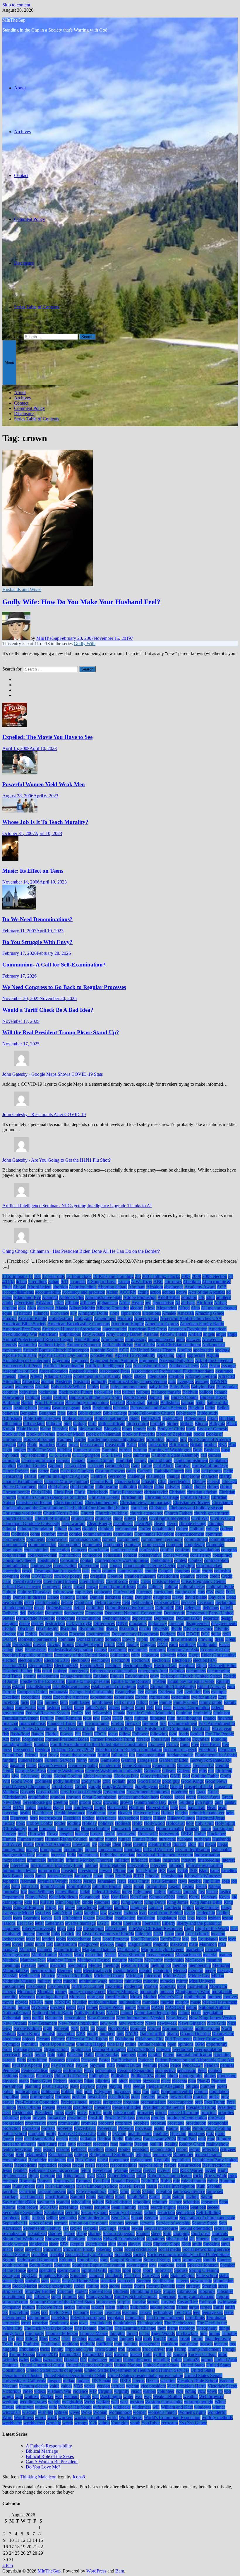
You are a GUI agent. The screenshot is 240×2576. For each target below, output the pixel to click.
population (219, 2091)
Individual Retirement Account (165, 1855)
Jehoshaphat (172, 1876)
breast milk (115, 1445)
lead (143, 1913)
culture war (63, 1592)
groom (85, 1802)
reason (49, 2149)
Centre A (99, 1476)
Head (212, 1807)
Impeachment (110, 1850)
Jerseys (90, 1881)
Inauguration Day (19, 1855)
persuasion (187, 2070)
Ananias (151, 1334)
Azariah (42, 1387)
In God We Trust (158, 1850)
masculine (94, 1955)
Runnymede (24, 2186)
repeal (102, 2160)
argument (80, 1360)
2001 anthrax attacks (161, 1276)
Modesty (168, 1986)
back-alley (103, 1392)
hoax (21, 1823)
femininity (203, 1713)
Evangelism (126, 1692)
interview (159, 1865)
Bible (72, 1413)
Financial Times (61, 1723)
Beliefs (223, 1408)
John (16, 1886)
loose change (79, 1939)
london (48, 1939)
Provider (126, 2128)
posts (136, 2097)
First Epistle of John (77, 1729)
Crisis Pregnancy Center (204, 1581)
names (92, 2007)
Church (87, 1513)
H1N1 (18, 1807)
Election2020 (40, 1665)
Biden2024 (173, 1418)
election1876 (205, 1660)
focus (113, 1734)
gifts (203, 1771)
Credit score (117, 1581)
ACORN (128, 1292)
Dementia (54, 1613)
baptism (60, 1397)
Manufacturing (67, 1949)
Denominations (116, 1618)
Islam (204, 1871)
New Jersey (177, 2018)
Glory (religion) (154, 1776)
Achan (112, 1292)
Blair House (28, 1429)
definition (95, 1608)
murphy (182, 2002)
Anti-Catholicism (118, 1345)
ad (228, 1292)
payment (97, 2065)
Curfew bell (124, 1592)
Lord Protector (116, 1939)
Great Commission (99, 1797)
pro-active (57, 2118)
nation (192, 2007)
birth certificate (112, 1424)
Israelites (229, 1871)
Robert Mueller (121, 2176)
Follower (140, 1734)
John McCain (53, 1886)
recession (140, 2149)
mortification (117, 1997)
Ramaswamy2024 (160, 2139)
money (61, 1992)
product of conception (187, 2118)
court (196, 1571)
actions (169, 1292)
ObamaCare (223, 2034)
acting (143, 1292)
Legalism (105, 1918)
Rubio (166, 2181)
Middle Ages (175, 1976)
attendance (157, 1376)
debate (67, 1602)
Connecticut (70, 1555)
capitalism (218, 1460)
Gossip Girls (48, 1792)
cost (86, 1571)
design (227, 1618)
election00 (80, 1660)
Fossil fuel (161, 1739)
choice (200, 1487)
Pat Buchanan (124, 2060)
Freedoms (208, 1750)
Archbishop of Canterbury (27, 1360)
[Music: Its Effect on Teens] (10, 859)
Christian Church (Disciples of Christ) (52, 1497)
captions (56, 1466)
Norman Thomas (178, 2028)
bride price (158, 1445)
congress (229, 1550)
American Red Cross (148, 1329)
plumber (208, 2086)
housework (169, 1834)
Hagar (58, 1807)
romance (10, 2181)
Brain (32, 1445)
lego (182, 1918)
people (56, 2070)
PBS (111, 2065)
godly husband (67, 1781)
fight (129, 1718)
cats (189, 1471)
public (185, 2128)
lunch (40, 1944)
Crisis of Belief (166, 1581)
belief (210, 1408)
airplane (10, 1308)
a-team (124, 1282)
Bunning (110, 1450)
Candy (140, 1460)
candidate (124, 1460)
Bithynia (217, 1424)
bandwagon (13, 1397)
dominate (67, 1639)
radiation (88, 2139)
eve (141, 1692)
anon (180, 1339)
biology (80, 1424)
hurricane (167, 1839)
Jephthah (11, 1881)
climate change (193, 1523)
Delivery (10, 1613)
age (148, 1303)
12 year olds (53, 1276)
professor (217, 2118)
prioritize (11, 2118)
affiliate (72, 1303)
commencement (190, 1534)
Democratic (174, 1613)
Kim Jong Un (68, 1902)
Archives (22, 132)
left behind (72, 1918)
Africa (125, 1303)
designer (10, 1623)
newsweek (167, 2023)
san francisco (32, 2197)
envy (155, 1676)
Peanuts (150, 2065)
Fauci (140, 1708)
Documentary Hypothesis (135, 1634)
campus (63, 1460)
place (166, 2081)
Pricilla (95, 2112)
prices (82, 2112)
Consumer (70, 1560)
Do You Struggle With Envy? (37, 942)
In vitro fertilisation (193, 1850)
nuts (120, 2034)
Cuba (142, 1587)
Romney (84, 2181)
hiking (146, 1818)
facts (25, 1702)
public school (15, 2134)
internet (91, 1865)
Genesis (184, 1765)
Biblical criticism (78, 1418)
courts (207, 1571)
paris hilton (37, 2060)
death (29, 1602)
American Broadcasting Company (79, 1324)
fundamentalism (151, 1755)
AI (178, 1303)
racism (62, 2139)
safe (71, 2191)
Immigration (51, 1850)
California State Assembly (175, 1455)
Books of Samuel (39, 1439)
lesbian (214, 1918)
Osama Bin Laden (109, 2049)
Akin (31, 1308)
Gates (31, 1765)
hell (6, 1818)
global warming (98, 1776)
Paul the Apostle (27, 2065)
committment (196, 1539)
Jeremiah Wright (53, 1881)
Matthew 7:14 (33, 1960)
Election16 (182, 1660)
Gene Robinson (137, 1765)
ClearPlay (143, 1523)
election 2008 (30, 1660)
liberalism (132, 1923)
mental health (126, 1970)
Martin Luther (44, 1955)
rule (176, 2181)
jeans (109, 1876)
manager (10, 1949)
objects (29, 2039)
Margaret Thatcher (99, 1949)
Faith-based (80, 1702)
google (95, 1786)
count (96, 1571)
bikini (212, 1418)
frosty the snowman (78, 1755)
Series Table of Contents (37, 307)
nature (184, 2013)
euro (231, 1687)
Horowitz (37, 1834)
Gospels (27, 1792)
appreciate (196, 1355)
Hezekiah (72, 1818)
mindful (70, 1981)
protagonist (218, 2123)
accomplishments (18, 1292)
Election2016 (15, 1665)
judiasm (175, 1892)
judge (127, 1892)
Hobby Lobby (40, 1823)
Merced (180, 1970)
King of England (29, 1907)
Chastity (149, 1481)
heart (112, 1813)
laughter (91, 1913)
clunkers (106, 1529)
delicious (211, 1608)
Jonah (139, 1886)
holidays (106, 1823)
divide (176, 1629)
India (71, 1855)
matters (225, 1955)
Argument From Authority (114, 1360)
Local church (197, 1934)
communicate (15, 1545)
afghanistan (107, 1303)
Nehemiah (12, 2018)
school (98, 2202)
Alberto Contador (113, 1308)
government (114, 1792)
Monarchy (26, 1992)
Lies (71, 1928)
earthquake (207, 1644)
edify (136, 1655)
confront (183, 1550)
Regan (8, 2155)
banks (47, 1397)
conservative (150, 1555)
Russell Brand (132, 2186)
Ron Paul (101, 2181)
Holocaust (175, 1823)
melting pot (161, 1965)
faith (64, 1702)
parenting (222, 2055)
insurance (171, 1860)
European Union (32, 1692)
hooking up (223, 1829)
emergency (79, 1671)
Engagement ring (76, 1676)
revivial (164, 2170)
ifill (201, 1844)
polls (88, 2091)
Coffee (145, 1529)
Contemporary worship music (122, 1560)
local (180, 1934)
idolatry (179, 1844)
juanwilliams (67, 1892)
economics (138, 1650)
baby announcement (129, 1387)
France (173, 1744)
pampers (128, 2055)
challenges (156, 1476)
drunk (110, 1644)
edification (120, 1655)
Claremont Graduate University (31, 1523)
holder (60, 1823)
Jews (182, 1881)
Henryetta (19, 1818)
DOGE (193, 1634)
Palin (89, 2055)
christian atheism (202, 1492)
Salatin (148, 2191)
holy (190, 1823)
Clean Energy (99, 1523)
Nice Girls (216, 2023)
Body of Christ (171, 1429)
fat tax (67, 1708)
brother (210, 1445)
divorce (9, 1634)
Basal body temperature (87, 1403)
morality (10, 1997)
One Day (115, 2044)
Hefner (167, 1813)
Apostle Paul (102, 1355)
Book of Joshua (41, 1434)
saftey (113, 2191)
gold (107, 1781)
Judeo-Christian (106, 1892)
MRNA (36, 2002)
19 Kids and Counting (113, 1276)
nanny (130, 2007)
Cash (54, 1471)
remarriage (162, 2155)
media (43, 1965)
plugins (192, 2086)
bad (118, 1392)
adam (7, 1297)
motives (230, 1997)
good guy (171, 1781)
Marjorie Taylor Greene (163, 1949)
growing (111, 1802)
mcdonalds (174, 1960)
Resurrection (189, 2165)
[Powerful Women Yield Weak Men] (20, 773)
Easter (224, 1644)
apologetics (203, 1350)
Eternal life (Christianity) (173, 1687)
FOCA (100, 1734)
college (212, 1529)
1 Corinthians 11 (18, 1276)
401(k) (8, 1282)
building (64, 1450)
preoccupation (180, 2102)
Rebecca (79, 2149)
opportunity (217, 2044)
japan (98, 1876)
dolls (227, 1634)
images (32, 1850)
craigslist (98, 1576)
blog (73, 1429)
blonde (139, 1429)
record (182, 2149)
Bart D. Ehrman (49, 1403)
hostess (97, 1834)
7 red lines (38, 1282)
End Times (12, 1676)
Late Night (62, 1913)
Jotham (215, 1886)
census (30, 1476)
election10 (141, 1660)
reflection (210, 2149)
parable (155, 2055)
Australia (82, 1381)
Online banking (152, 2044)
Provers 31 (107, 2128)
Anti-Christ (145, 1345)
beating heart (25, 1408)
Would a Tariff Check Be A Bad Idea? (48, 1010)
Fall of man (124, 1702)
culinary (156, 1587)
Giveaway (30, 1776)
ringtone (47, 2176)
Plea (127, 2086)
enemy (30, 1676)
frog (43, 1755)
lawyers (115, 1913)
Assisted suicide (84, 1371)
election (10, 1660)
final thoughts (189, 1718)
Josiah (201, 1886)
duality (133, 1644)
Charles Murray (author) (67, 1481)
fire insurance (97, 1723)
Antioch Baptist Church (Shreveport (56, 1350)
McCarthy (154, 1960)
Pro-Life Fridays (120, 2118)
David (178, 1597)
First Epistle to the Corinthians (163, 1729)
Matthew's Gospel (94, 1960)
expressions (159, 1697)
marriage (213, 1949)
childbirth (128, 1487)
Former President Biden (67, 1739)
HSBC (187, 1834)
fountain (41, 1744)
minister (116, 1981)
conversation (65, 1566)
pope (155, 2091)
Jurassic (190, 1892)
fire (80, 1723)
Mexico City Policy (74, 1976)
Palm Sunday (107, 2055)
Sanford (78, 2197)
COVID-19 (42, 1576)
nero (27, 2018)
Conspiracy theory (19, 1560)
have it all (197, 1807)
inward (106, 1871)
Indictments (88, 1855)
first (163, 1723)
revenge (121, 2170)
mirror (182, 1981)
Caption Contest (32, 1466)
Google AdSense (118, 1786)
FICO (118, 1718)
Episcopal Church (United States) (191, 1676)
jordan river (156, 1886)
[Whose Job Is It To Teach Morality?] (20, 811)
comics (76, 1534)
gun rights (204, 1802)
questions (196, 2134)
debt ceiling (142, 1602)
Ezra (222, 1697)
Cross (67, 1587)
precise (95, 2102)
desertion (211, 1618)
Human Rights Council (66, 1839)
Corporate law (209, 1566)
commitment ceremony (162, 1539)
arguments (149, 1360)
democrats (66, 1618)
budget (20, 1450)
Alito (195, 1308)
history (9, 1823)
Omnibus (30, 2044)
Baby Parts (180, 1387)
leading (223, 1913)
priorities (226, 2112)
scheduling (81, 2202)
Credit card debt (27, 1581)
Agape (138, 1303)
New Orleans (15, 2023)
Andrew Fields (173, 1334)
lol (38, 1939)
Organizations (56, 2049)
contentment (162, 1560)
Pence (176, 2065)
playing (115, 2086)
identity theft (160, 1844)
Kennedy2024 (162, 1897)
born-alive (155, 1439)
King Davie (155, 1902)
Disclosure (24, 263)
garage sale (148, 1760)
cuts (201, 1592)
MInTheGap (14, 20)
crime (134, 1581)
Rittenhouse (74, 2176)
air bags (188, 1303)
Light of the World (212, 1928)
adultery (223, 1297)
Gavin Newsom (52, 1765)
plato (74, 2086)
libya (61, 1928)
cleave (160, 1523)
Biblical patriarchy (111, 1418)
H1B (7, 1807)
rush (40, 2186)
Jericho (75, 1881)
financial (10, 1723)
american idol (115, 1329)
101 (37, 1276)
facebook (11, 1702)
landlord (121, 1907)
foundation (181, 1739)
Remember (183, 2155)
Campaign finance (38, 1460)
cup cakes (84, 1592)
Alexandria (167, 1308)
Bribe (132, 1445)
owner (40, 2055)
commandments (98, 1534)
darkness (113, 1597)
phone (161, 2076)
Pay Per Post (63, 2065)
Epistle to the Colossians (42, 1681)
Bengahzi (29, 1413)
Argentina (61, 1360)
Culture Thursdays (34, 1592)
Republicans (26, 2165)
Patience (146, 2060)
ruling (213, 2181)
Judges (160, 1892)
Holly (137, 1823)
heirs (230, 1813)
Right (223, 2170)
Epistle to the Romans (131, 1681)
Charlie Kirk (102, 1481)
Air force (205, 1303)
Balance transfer (166, 1392)
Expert (141, 1697)
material (210, 1955)
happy (100, 1807)
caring (146, 1466)
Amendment (105, 1318)
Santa (91, 2197)
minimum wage (93, 1981)
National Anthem (214, 2007)
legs (191, 1918)
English (117, 1676)
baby (105, 1387)
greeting (61, 1802)
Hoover (9, 1834)
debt (126, 1602)
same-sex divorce (189, 2191)
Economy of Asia (183, 1650)
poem (222, 2086)
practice (200, 2097)
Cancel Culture (101, 1460)
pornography (42, 2097)
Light (189, 1928)
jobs (6, 1886)
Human (9, 1839)
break (74, 1445)
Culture (9, 1592)
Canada (78, 1460)
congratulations (206, 1550)
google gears (146, 1786)
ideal (117, 1844)
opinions (186, 2044)
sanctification (57, 2197)
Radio (118, 2139)
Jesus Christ (139, 1881)
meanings (11, 1965)
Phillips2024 (142, 2076)
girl (211, 1771)
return (86, 2170)
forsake (143, 1739)
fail (33, 1702)
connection (92, 1555)
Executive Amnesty (71, 1697)
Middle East (199, 1976)
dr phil (142, 1639)
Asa (129, 1366)
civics (143, 1518)
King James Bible (206, 1902)
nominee (138, 2028)
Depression (164, 1618)
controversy (41, 1566)
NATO (113, 2013)
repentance (119, 2160)
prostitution (196, 2123)
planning (33, 2086)
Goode (81, 1786)
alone (114, 1313)
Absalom (155, 1287)
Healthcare (96, 1813)
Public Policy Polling (212, 2128)
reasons (63, 2149)
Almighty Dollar (93, 1313)
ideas (127, 1844)
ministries (133, 1981)
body (152, 1429)
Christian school (68, 1502)
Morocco (77, 1997)
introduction (49, 1871)
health (25, 1813)
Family (166, 1702)
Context (196, 1560)
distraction (128, 1629)
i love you (81, 1844)
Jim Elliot (212, 1881)
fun (132, 1755)
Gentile (222, 1765)
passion (73, 2060)
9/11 (65, 1282)
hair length (83, 1807)
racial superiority (39, 2139)
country (109, 1571)
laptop (188, 1907)
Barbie (27, 1403)
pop (146, 2091)
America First (147, 1318)
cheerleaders (179, 1481)
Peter (202, 2070)
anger (221, 1334)
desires (37, 1623)
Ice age (105, 1844)
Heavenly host (146, 1813)
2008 (196, 1276)
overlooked (183, 2049)
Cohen (182, 1529)
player (102, 2086)
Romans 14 (64, 2181)
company (133, 1545)
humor (111, 1839)
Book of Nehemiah (103, 1434)
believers (11, 1413)
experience (124, 1697)
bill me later (34, 1424)
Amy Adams (93, 1334)
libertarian (151, 1923)
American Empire (128, 1324)
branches (47, 1445)
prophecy (124, 2123)
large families (207, 1907)
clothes (74, 1529)
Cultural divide (220, 1587)
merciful (196, 1970)
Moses (136, 1997)
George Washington (66, 1771)
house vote (126, 1834)
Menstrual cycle (97, 1970)
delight (226, 1608)
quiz (210, 2134)
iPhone (120, 1871)
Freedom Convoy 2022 (73, 1750)
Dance (53, 1597)
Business (212, 1450)
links (56, 1934)
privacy (39, 2118)
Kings (51, 1907)
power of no (181, 2097)
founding (219, 1739)
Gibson (169, 1771)
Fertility (47, 1718)
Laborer (105, 1907)
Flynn (87, 1734)
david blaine (196, 1597)
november (66, 2034)
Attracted (227, 1376)
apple (181, 1355)
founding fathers (17, 1744)
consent (130, 1555)
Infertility (56, 1860)
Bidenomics (195, 1418)
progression (13, 2123)
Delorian (36, 1613)
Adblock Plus (71, 1297)
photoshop (227, 2076)
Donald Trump (90, 1639)
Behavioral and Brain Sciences (159, 1408)
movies (22, 2002)
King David (132, 1902)
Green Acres (209, 1797)
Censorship (13, 1476)
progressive (35, 2123)
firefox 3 (133, 1723)
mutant (24, 2007)
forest (15, 1739)
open (172, 2044)
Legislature (167, 1918)
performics (73, 2070)
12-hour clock (79, 1276)
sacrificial (28, 2191)
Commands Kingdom (154, 1534)
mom (181, 1986)
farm (41, 1708)
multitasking (130, 2002)
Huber (200, 1834)
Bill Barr (227, 1418)
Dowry (129, 1639)
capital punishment (191, 1460)
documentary (98, 1634)
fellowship (102, 1713)
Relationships (60, 2155)
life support (94, 1928)
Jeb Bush (124, 1876)
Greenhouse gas (37, 1802)
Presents (64, 2107)
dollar (216, 1634)
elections (113, 1665)
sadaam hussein (52, 2191)
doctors (61, 1634)
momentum (198, 1986)
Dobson (46, 1634)
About (20, 88)
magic (121, 1944)
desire (24, 1623)
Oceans (43, 2039)
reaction (84, 2144)
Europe (9, 1692)
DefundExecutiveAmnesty (129, 1608)
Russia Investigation (177, 2186)
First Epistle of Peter (115, 1729)
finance (210, 1718)
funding (10, 1760)
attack (127, 1376)
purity (51, 2134)
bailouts (143, 1392)
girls (6, 1776)
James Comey (60, 1876)
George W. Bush (30, 1771)
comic (62, 1534)
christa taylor (156, 1492)
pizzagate (151, 2081)
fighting (141, 1718)
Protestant (31, 2128)
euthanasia (59, 1692)
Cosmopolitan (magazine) (57, 1571)
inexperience (14, 1860)
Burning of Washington (170, 1450)
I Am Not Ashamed (53, 1844)
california (142, 1455)
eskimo (19, 1687)
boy (183, 1439)
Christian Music (195, 1497)
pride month (124, 2112)
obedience (12, 2039)
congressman (14, 1555)
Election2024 (66, 1665)
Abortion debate (112, 1287)
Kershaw (209, 1897)
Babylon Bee (203, 1387)
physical (10, 2081)
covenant (11, 1576)
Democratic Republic (35, 1618)
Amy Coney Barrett (124, 1334)
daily (7, 1597)
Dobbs (31, 1634)
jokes (127, 1886)
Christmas (158, 1508)
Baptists (155, 1397)
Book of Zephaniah (174, 1434)
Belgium (196, 1408)
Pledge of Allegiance (165, 2086)
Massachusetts (188, 1955)
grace (201, 1792)
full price (119, 1755)
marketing (195, 1949)
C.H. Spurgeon (86, 1455)
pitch (123, 2081)
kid (234, 1897)
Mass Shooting (131, 1955)
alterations (152, 1313)
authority (99, 1381)
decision (188, 1602)
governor (179, 1792)
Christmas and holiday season (196, 1508)
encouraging (219, 1671)
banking (33, 1397)
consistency (201, 1555)
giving (47, 1776)
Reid (20, 2155)
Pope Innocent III (177, 2091)
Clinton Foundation (35, 1529)
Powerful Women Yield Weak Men (44, 784)
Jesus (122, 1881)
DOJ (205, 1634)
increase (58, 1855)
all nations (23, 1313)
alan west (46, 1308)
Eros (7, 1687)
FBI (150, 1708)
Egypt (194, 1655)
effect (182, 1655)
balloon (206, 1392)
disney (112, 1629)
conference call (124, 1550)
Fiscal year (222, 1729)
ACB (222, 1287)
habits (31, 1807)
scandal (63, 2202)
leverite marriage (80, 1923)
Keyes (224, 1897)
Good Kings (192, 1781)
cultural (171, 1587)
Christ (80, 1492)
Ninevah (61, 2028)
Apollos (184, 1350)
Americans (48, 1334)
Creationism (168, 1576)
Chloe (187, 1487)
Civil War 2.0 (223, 1518)
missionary (36, 1986)
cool (104, 1566)
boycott (9, 1445)
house (110, 1834)
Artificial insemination (64, 1366)
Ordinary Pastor (28, 2049)
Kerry (194, 1897)
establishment (39, 1687)
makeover (179, 1944)
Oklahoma (124, 2039)
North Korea (29, 2034)
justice (212, 1892)
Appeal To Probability (135, 1355)
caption (9, 1466)
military (44, 1981)
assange (228, 1366)
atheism (9, 1376)
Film (171, 1718)
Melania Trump (135, 1965)
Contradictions (16, 1566)
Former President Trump (113, 1739)
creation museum (140, 1576)
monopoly (149, 1992)
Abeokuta (192, 1282)
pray (225, 2097)
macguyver (88, 1944)
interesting (20, 1865)
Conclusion (99, 1550)
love (223, 1939)
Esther (143, 1687)
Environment (137, 1676)
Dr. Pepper (160, 1639)
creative (187, 1576)
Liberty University (39, 1928)
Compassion (154, 1545)
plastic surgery (55, 2086)
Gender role (110, 1765)
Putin (102, 2134)
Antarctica (27, 1345)
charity (225, 1476)
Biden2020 (151, 1418)
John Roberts (79, 1886)
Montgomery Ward (193, 1992)
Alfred (184, 1308)
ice (94, 1844)
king (116, 1902)
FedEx (77, 1713)
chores (213, 1487)
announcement (161, 1339)
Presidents (44, 2112)
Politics (68, 2091)
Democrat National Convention (133, 1613)
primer (161, 2112)
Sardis (155, 2197)
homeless (48, 1829)
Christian (177, 1492)
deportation (142, 1618)
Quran (8, 2139)
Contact (21, 175)
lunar (29, 1944)
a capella (78, 1282)
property (106, 2123)
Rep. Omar (85, 2160)
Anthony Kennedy (84, 1345)
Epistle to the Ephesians (88, 1681)
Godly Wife (85, 643)
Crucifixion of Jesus (118, 1587)
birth (92, 1424)
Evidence (167, 1692)
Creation (115, 1576)
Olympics (11, 2044)
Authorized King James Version (138, 1381)
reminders (57, 2160)
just (202, 1892)
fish (6, 1734)
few (96, 1718)
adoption (189, 1297)
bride (143, 1445)
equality (223, 1681)
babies (93, 1387)
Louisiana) (208, 1939)
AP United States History (153, 1350)
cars (34, 1471)
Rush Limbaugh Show (97, 2186)
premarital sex (153, 2102)
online (131, 2044)
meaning (214, 1960)
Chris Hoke (42, 1492)
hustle (28, 1844)
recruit (195, 2149)
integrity (189, 1860)
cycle (220, 1592)
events (151, 1692)
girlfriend (224, 1771)
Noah (101, 2028)
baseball (118, 1403)
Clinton (9, 1529)
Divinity (222, 1629)
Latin (78, 1913)
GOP (164, 1786)
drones (68, 1644)
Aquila (213, 1355)
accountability (48, 1292)
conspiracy (222, 1555)
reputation (48, 2165)
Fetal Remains (68, 1718)
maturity (119, 1960)
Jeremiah (28, 1881)
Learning (31, 1918)
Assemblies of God (20, 1371)
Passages (57, 2060)
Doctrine (77, 1634)
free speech (23, 1750)
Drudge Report (89, 1644)
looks (61, 1939)
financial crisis (32, 1723)
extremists (180, 1697)
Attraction (12, 1381)
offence (58, 2039)
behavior (121, 1408)
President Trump (201, 2107)
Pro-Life (96, 2118)
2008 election (215, 1276)
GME (175, 1776)
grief (74, 1802)
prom (52, 2123)
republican (181, 2160)
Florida (52, 1734)
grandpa (58, 1797)
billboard (54, 1424)
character (209, 1476)
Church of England (52, 1518)
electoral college (138, 1665)
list (78, 1934)
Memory (65, 1970)
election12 (161, 1660)
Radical (104, 2139)
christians (139, 1508)
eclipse (101, 1650)
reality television (17, 2149)
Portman (63, 2097)
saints (136, 2191)
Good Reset (62, 1786)
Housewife (148, 1834)
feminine (184, 1713)
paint (61, 2055)
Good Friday (149, 1781)
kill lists (47, 1902)
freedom (42, 1750)
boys (22, 1445)
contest (181, 1560)
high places (106, 1818)
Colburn (197, 1529)
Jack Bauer (13, 1876)
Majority (161, 1944)
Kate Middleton (63, 1897)
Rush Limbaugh (60, 2186)
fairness (52, 1702)
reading (126, 2144)
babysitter (28, 1392)
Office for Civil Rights (87, 2039)
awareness (24, 1387)
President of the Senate (164, 2107)
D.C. (230, 1592)
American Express (162, 1324)
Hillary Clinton (181, 1818)
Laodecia (173, 1907)
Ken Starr (139, 1897)
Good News (216, 1781)
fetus (87, 1718)
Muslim (9, 2007)
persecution (105, 2070)
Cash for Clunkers (77, 1471)
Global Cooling (68, 1776)
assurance (224, 1371)
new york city (131, 2023)
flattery (38, 1734)
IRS (162, 1871)
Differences (104, 1623)
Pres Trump (215, 2102)
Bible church (90, 1413)
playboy (87, 2086)
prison (26, 2118)
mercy (210, 1970)
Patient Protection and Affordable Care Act (194, 2060)
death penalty (47, 1602)
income (43, 1855)
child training (82, 1487)
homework (121, 1829)
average (202, 1381)
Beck (86, 1408)
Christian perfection (34, 1502)
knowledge (87, 1907)
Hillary (160, 1818)
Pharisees (44, 2076)
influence (139, 1860)
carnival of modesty (210, 1466)
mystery (57, 2007)
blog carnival (90, 1429)
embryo (60, 1671)
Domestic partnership (37, 1639)
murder (167, 2002)
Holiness (123, 1823)
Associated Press (115, 1371)
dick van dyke (79, 1623)
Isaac (172, 1871)
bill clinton (12, 1424)
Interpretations (113, 1865)
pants (142, 2055)
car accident (75, 1466)
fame (154, 1702)
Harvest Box (157, 1807)
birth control (138, 1424)
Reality (171, 2144)
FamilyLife (25, 1708)
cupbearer (103, 1592)
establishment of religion (114, 1687)
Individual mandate (118, 1855)
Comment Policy (30, 219)
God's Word (22, 1781)
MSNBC (63, 2002)
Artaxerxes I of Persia (22, 1366)
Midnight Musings (19, 1981)
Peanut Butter (129, 2065)
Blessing (60, 1429)
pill (114, 2081)
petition (215, 2070)
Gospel (176, 1786)
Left (57, 1918)
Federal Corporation (191, 1708)
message (225, 1970)
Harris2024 (117, 1807)
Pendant (211, 2065)
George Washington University (114, 1771)
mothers (215, 1997)
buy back (11, 1455)
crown (92, 1587)
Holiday (89, 1823)
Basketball (136, 1403)
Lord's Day (170, 1939)
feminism (222, 1713)
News (151, 2023)
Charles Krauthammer (23, 1481)
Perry (89, 2070)
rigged (210, 2170)
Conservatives (176, 1555)
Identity (140, 1844)
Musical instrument (220, 2002)
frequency (227, 1750)
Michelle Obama (109, 1976)
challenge (136, 1476)
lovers (18, 1944)
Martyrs (65, 1955)
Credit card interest (61, 1581)
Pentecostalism (35, 2070)
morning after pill (52, 1997)
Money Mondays (123, 1992)
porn (25, 2097)
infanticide (37, 1860)
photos (210, 2076)
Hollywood (154, 1823)
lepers (201, 1918)
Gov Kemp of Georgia (81, 1792)
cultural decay (192, 1587)
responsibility (151, 2165)
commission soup (85, 1539)
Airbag (220, 1303)
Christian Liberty (104, 1497)
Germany (152, 1771)
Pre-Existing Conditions (37, 2102)
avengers (186, 1381)
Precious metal (74, 2102)
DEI (179, 1608)
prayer (8, 2102)
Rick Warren (192, 2170)
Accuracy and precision (84, 1292)
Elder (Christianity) (218, 1655)
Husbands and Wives (22, 589)
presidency (83, 2107)
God (186, 1776)
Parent (169, 2055)
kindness (102, 1902)
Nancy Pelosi (111, 2007)
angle (232, 1334)
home (33, 1829)
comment (214, 1534)
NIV (75, 2028)
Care (135, 1466)
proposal (158, 2123)
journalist (11, 1892)
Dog (181, 1634)
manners (45, 1949)
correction (12, 1571)
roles (233, 2176)
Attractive (31, 1381)
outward (164, 2049)
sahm (125, 2191)
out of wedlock (141, 2049)
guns (219, 1802)
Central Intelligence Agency (64, 1476)
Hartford (137, 1807)
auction (48, 1381)
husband (185, 1839)
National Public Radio (53, 2013)
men (78, 1970)
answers (194, 1339)
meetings (112, 1965)
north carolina (207, 2028)
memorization (43, 1970)
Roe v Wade (216, 2176)
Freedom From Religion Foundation (129, 1750)
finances (225, 1718)
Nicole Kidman (28, 2028)
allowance (60, 1313)
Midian (218, 1976)
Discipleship (47, 1629)
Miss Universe (202, 1981)
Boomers (65, 1439)
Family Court (186, 1702)
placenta (179, 2081)
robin (141, 2176)
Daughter (143, 1597)
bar (167, 1397)
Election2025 (92, 1665)
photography (191, 2076)
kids (28, 1902)
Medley (95, 1965)
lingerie (43, 1934)
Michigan (134, 1976)
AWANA (219, 1381)
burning (140, 1450)
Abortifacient (39, 1287)
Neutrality (54, 2018)
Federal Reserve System (48, 1713)
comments (36, 1539)
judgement (143, 1892)
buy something (34, 1455)
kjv (61, 1907)
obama (173, 2034)
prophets (141, 2123)
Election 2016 (57, 1660)
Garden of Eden (174, 1760)
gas (5, 1765)
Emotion (177, 1671)
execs (47, 1697)
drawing (206, 1639)
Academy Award (200, 1287)
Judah (85, 1892)
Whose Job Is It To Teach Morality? (45, 822)
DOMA (10, 1639)
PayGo (82, 2065)
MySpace (40, 2007)
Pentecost (11, 2070)
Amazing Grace (210, 1313)
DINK (122, 1623)
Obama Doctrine (195, 2034)
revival (149, 2170)
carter (43, 1471)
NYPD (132, 2034)
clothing (89, 1529)
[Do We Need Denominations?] (19, 908)
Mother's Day (170, 1997)
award (8, 1387)
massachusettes (160, 1955)
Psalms (172, 2128)
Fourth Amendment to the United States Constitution (98, 1744)
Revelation (102, 2170)
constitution (48, 1560)
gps (192, 1792)
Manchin (28, 1949)
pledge (139, 2086)
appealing (166, 1355)
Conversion (89, 1566)
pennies (227, 2065)
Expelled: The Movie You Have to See (47, 737)
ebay (19, 1650)
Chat (162, 1481)
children (146, 1487)
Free (195, 1744)
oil (111, 2039)
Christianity (222, 1502)
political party (27, 2091)
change (173, 1476)
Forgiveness (33, 1739)
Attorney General (201, 1376)
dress (219, 1639)
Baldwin (190, 1392)
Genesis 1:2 (203, 1765)
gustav (230, 1802)
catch (131, 1471)
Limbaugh (12, 1934)
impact (91, 1850)
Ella (37, 1671)
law (103, 1913)
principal (209, 2112)
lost (194, 1939)
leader (190, 1913)
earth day (188, 1644)
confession (149, 1550)
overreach (11, 2055)
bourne (172, 1439)
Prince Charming (184, 2112)
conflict (167, 1550)
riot (59, 2176)
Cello (228, 1471)
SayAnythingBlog (19, 2202)
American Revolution (188, 1329)
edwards (168, 1655)
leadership (206, 1913)
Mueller (79, 2002)
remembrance (15, 2160)
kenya (182, 1897)
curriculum (164, 1592)
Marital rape (128, 1949)
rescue (78, 2165)
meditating (77, 1965)
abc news (173, 1282)
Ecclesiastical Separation (70, 1650)
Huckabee (217, 1834)
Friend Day (13, 1755)
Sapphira (106, 2197)
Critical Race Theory (22, 1587)
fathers (114, 1708)
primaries (145, 2112)
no (93, 2028)
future (94, 1760)
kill (36, 1902)
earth (173, 1644)
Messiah (10, 1976)
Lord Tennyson (145, 1939)
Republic (162, 2160)
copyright (186, 1566)
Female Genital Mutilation (151, 1713)
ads (202, 1297)
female (119, 1713)
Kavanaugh (90, 1897)
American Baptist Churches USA (191, 1318)
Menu (9, 362)
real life (156, 2144)
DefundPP (165, 1608)
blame (45, 1429)
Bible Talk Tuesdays (42, 1418)
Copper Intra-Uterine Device (150, 1566)
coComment (126, 1529)
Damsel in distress (29, 1597)
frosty (54, 1755)
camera (215, 1455)
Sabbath (214, 2186)
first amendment (182, 1723)
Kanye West (36, 1897)
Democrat (94, 1613)
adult (210, 1297)
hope (22, 1834)
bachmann (48, 1392)
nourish (48, 2034)
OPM (200, 2044)
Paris (21, 2060)
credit (215, 1576)
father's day (96, 1708)
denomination (89, 1618)
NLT (85, 2028)
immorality (73, 1850)
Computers (12, 1550)
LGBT (103, 1923)
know (70, 1907)
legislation (146, 1918)
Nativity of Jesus (90, 2013)
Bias (61, 1413)
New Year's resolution (78, 2023)
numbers (107, 2034)
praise (214, 2097)
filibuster (158, 1718)
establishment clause (71, 1687)
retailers (20, 2170)
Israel (215, 1871)
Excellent (11, 1697)
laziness (131, 1913)
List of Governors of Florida (108, 1934)
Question (178, 2134)
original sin (81, 2049)
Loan (169, 1934)
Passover (89, 2060)
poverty (148, 2097)
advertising (24, 1303)
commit (109, 1539)
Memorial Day (16, 1970)
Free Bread (210, 1744)
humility (96, 1839)
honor (206, 1829)
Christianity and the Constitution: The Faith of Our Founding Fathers (66, 1508)
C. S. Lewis (60, 1455)
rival (91, 2176)
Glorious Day (126, 1776)
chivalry (173, 1487)
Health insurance (70, 1813)
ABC (158, 1282)
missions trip (59, 1986)
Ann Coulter (113, 1339)
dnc (21, 1634)
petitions (10, 2076)
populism (11, 2097)
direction (176, 1623)
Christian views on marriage (146, 1502)
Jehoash (152, 1876)
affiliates (88, 1303)
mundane (151, 2002)
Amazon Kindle (32, 1318)
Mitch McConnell (88, 1986)
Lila (234, 1928)
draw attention (184, 1639)
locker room (13, 1939)
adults (8, 1303)
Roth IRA (150, 2181)
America (125, 1318)
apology (222, 1350)
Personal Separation (135, 2070)
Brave (62, 1445)
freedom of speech (180, 1750)
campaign (11, 1460)
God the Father (205, 1776)
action (155, 1292)
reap (38, 2149)
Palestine (75, 2055)
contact (87, 1560)
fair (40, 1702)
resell (90, 2165)
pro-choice (77, 2118)
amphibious (70, 1334)
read (114, 2144)
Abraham (137, 1287)
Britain (196, 1445)
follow (125, 1734)
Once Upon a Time (57, 2044)
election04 (101, 1660)
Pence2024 (193, 2065)
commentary (14, 1539)
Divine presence (198, 1629)
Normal (154, 2028)
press (59, 2112)
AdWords (44, 1303)
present (49, 2107)
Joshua (188, 1886)
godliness (43, 1781)
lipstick (68, 1934)
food (173, 1734)
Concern (79, 1550)
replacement (141, 2160)
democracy (74, 1613)
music (196, 2002)
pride (107, 2112)
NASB (157, 2007)
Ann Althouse (87, 1339)
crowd (79, 1587)
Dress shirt (22, 1644)
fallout (142, 1702)
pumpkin (36, 2134)
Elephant (187, 1665)
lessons (9, 1923)
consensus (113, 1555)
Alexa (150, 1308)
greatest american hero (138, 1797)
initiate (155, 1860)
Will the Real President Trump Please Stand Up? (61, 1032)
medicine (58, 1965)
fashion (53, 1708)
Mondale (45, 1992)
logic (30, 1939)
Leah (7, 1918)
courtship (222, 1571)
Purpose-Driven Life (77, 2134)
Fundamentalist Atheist (216, 1755)
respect (102, 2165)
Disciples (26, 1629)
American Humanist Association (71, 1329)
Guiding (186, 1802)
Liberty (169, 1923)
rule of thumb (194, 2181)
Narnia (144, 2007)
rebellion (96, 2149)
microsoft (153, 1976)
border (80, 1439)
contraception (216, 1560)
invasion (69, 1871)
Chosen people (16, 1492)
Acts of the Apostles (206, 1292)
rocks (198, 2176)
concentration (36, 1550)
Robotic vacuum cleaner (170, 2176)
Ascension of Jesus (151, 1366)
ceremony (117, 1476)
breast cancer (92, 1445)
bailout (128, 1392)
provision (144, 2128)
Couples (166, 1571)
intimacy (176, 1865)
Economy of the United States (82, 1655)
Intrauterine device (19, 1871)
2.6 (138, 1276)
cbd (197, 1471)
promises (89, 2123)
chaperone (190, 1476)
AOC (124, 1350)
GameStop (110, 1760)
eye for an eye (204, 1697)
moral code (222, 1992)
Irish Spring (146, 1871)
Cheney (199, 1481)
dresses (40, 1644)
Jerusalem (107, 1881)
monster (167, 1992)
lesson (228, 1918)
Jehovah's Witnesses (203, 1876)
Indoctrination (207, 1855)
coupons (182, 1571)
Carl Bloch (163, 1466)
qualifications (140, 2134)
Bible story (186, 1413)
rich (175, 2170)
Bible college (115, 1413)
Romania (28, 2181)
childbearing (107, 1487)
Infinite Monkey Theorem (89, 1860)
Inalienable (221, 1850)
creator (202, 1576)
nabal (71, 2007)
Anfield (195, 1334)
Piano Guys (41, 2081)
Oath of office (152, 2034)
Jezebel (195, 1881)
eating (8, 1650)
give (15, 1776)
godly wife (91, 1781)
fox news (157, 1744)
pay (46, 2065)
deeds (39, 1608)
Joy (24, 1892)
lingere (29, 1934)
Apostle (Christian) (20, 1355)
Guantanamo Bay (150, 1802)
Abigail (19, 1287)
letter (39, 1923)
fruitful (104, 1755)
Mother (150, 1997)
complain (175, 1545)
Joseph (174, 1886)
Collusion (20, 1534)
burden (125, 1450)
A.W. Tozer (142, 1282)
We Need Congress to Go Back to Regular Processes (64, 987)
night (48, 2028)
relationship (36, 2155)
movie (8, 2002)
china (159, 1487)
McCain (136, 1960)
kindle (87, 1902)
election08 (121, 1660)
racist (74, 2139)
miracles (167, 1981)
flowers (67, 1734)
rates (62, 2144)
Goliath (119, 1781)
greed (180, 1797)
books (199, 1434)
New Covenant (101, 2018)
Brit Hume (179, 1445)
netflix (38, 2018)
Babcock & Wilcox (68, 1387)
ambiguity (84, 1318)
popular (201, 2091)
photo (173, 2076)
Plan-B (204, 2081)
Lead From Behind (165, 1913)
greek (191, 1797)
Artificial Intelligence (105, 1366)
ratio (72, 2144)
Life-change (116, 1928)
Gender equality (83, 1765)
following (159, 1734)
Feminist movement (20, 1718)
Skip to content (16, 5)
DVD (162, 1644)
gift (195, 1771)
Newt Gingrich (192, 2023)
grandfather (38, 1797)
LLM (158, 1934)
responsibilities (124, 2165)
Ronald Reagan (126, 2181)
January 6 (83, 1876)
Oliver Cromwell (209, 2039)
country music (130, 1571)
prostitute (176, 2123)
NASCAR (175, 2007)
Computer (215, 1545)
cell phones (212, 1471)
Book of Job (14, 1434)
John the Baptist (107, 1886)
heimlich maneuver (207, 1813)
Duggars (148, 1644)
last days (43, 1913)
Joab (226, 1881)
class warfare (73, 1523)
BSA (223, 1445)
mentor (145, 1970)
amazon (10, 1318)
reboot (111, 2149)
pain (51, 2055)
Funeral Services (60, 1760)
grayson (73, 1797)
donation (113, 1639)
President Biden (127, 2107)
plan (192, 2081)
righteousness (15, 2176)
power (162, 2097)
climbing (216, 1523)
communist (92, 1545)
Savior (206, 2197)
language (139, 1907)
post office (97, 2097)
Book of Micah (71, 1434)
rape (211, 2139)
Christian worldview (192, 1502)
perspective (165, 2070)
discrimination (91, 1629)
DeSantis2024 (189, 1618)
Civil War (200, 1518)
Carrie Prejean (16, 1471)
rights (34, 2176)
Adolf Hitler (169, 1297)
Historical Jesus (210, 1818)
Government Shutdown (148, 1792)
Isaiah (183, 1871)
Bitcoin (201, 1424)
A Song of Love (102, 1282)
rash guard (47, 2144)
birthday (158, 1424)
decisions (206, 1602)
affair (59, 1303)
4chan (21, 1282)
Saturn (178, 2197)
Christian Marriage (162, 1497)
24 (231, 1276)
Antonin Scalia (104, 1350)
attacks (140, 1376)
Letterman (54, 1923)
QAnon (119, 2134)
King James (178, 1902)
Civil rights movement (169, 1518)
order (7, 2049)
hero (34, 1818)
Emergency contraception (113, 1671)
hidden (88, 1818)
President (102, 2107)
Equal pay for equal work (191, 1681)
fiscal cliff (201, 1729)
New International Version (140, 2018)
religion (81, 2155)
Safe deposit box (91, 2191)
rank (202, 2139)
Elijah (202, 1665)
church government (212, 1513)
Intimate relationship (204, 1865)
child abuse (58, 1487)
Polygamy (103, 2091)
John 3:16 (30, 1886)
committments (222, 1539)
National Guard (17, 2013)
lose (186, 1939)
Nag (81, 2007)
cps (86, 1576)
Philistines (120, 2076)
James (41, 1876)
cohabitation (163, 1529)
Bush (198, 1450)
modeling (114, 1986)
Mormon (27, 1997)
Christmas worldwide (22, 1513)
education (150, 1655)
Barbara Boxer (213, 1397)
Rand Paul (187, 2139)
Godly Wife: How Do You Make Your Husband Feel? (81, 602)
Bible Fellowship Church (151, 1413)
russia (152, 2186)
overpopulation (208, 2049)
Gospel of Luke (199, 1786)
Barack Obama (185, 1397)
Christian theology (102, 1502)
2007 (186, 1276)
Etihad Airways (211, 1687)
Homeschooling (95, 1829)
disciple (9, 1629)
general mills (164, 1765)
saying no (46, 2202)
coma (35, 1534)
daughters (162, 1597)
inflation (122, 1860)
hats (183, 1807)
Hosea (52, 1834)
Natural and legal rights (156, 2013)
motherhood (195, 1997)
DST (121, 1644)
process (143, 2118)
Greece (167, 1797)
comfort (48, 1534)
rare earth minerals (19, 2144)
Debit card (84, 1602)
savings (192, 2197)
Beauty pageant (66, 1408)
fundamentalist (180, 1755)
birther (173, 1424)
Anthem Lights (52, 1345)
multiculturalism (103, 2002)
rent (71, 2160)
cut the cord (186, 1592)
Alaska (62, 1308)
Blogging (112, 1429)
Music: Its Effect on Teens (33, 871)
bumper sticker (87, 1450)
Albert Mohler (82, 1308)
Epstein (159, 1681)
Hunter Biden (145, 1839)
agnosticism (163, 1303)
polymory (122, 2091)
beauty (44, 1408)
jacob (29, 1876)
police (8, 2091)
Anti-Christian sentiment (179, 1345)
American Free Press (22, 1329)
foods (184, 1734)
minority (151, 1981)
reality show (218, 2144)
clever (172, 1523)
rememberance (208, 2155)
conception (60, 1550)
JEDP (138, 1876)
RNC (101, 2176)
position (79, 2097)
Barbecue (11, 1403)
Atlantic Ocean (58, 1376)
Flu (78, 1734)
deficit (79, 1608)
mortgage (96, 1997)
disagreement (198, 1623)
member (180, 1965)
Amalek (169, 1313)
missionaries (14, 1986)
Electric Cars (166, 1665)
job (234, 1881)
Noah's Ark (118, 2028)
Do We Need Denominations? (37, 919)
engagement (48, 1676)
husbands (202, 1839)
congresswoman (42, 1555)
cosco (27, 1571)
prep (199, 2102)
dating (128, 1597)
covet (25, 1576)
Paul (6, 2065)
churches (103, 1518)
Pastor (104, 2060)
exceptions (31, 1697)
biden (134, 1418)
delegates (193, 1608)
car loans (96, 1466)
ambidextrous (61, 1318)
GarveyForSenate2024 (211, 1760)
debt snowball (167, 1602)
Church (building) (112, 1513)
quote (220, 2134)
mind (57, 1981)
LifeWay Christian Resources (156, 1928)
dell (23, 1613)
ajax (22, 1308)
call (204, 1455)
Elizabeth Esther (17, 1671)
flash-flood (20, 1734)
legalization (125, 1918)
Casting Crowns (110, 1471)
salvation (164, 2191)
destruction (55, 1623)
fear (158, 1708)
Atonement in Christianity (97, 1376)
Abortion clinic (83, 1287)
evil (180, 1692)
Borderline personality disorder (116, 1439)
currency (144, 1592)
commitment (128, 1539)
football (197, 1734)
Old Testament (178, 2039)
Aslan (215, 1366)
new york (109, 2023)
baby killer (158, 1387)
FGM (106, 1718)
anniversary (136, 1339)
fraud (185, 1744)
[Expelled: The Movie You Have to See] (15, 726)
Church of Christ (18, 1518)
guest (173, 1802)
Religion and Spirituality (112, 2155)
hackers (44, 1807)
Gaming (129, 1760)
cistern (130, 1518)
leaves (47, 1918)
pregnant (131, 2102)
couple (151, 1571)
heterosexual (50, 1818)
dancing (68, 1597)
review (136, 2170)
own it (28, 2055)
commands (123, 1534)
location (218, 1934)
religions (143, 2155)
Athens (37, 1376)
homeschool (68, 1829)
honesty (192, 1829)
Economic (117, 1650)
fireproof (150, 1723)
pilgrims (103, 2081)
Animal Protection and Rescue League (38, 1339)
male (193, 1944)
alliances (41, 1313)
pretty (70, 2112)
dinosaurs (138, 1623)
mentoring (162, 1970)
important (133, 1850)
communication (42, 1545)
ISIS (193, 1871)
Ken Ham (120, 1897)
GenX (8, 1771)
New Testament (43, 2023)
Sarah (120, 2197)
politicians (50, 2091)
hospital (67, 1834)
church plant (83, 1518)
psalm (159, 2128)
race (19, 2139)
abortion (60, 1287)
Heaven (125, 1813)
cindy (118, 1518)
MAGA (107, 1944)
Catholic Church (169, 1471)
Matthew (11, 1960)
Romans (45, 2181)
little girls (144, 1934)
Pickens (60, 2081)
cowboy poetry (68, 1576)
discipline (68, 1629)
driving (54, 1644)
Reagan (141, 2144)
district (145, 1629)
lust (49, 1944)
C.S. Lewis (112, 1455)
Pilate (89, 2081)
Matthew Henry (61, 1960)
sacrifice (10, 2191)
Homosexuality (170, 1829)
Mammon (208, 1944)
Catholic (145, 1471)
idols (192, 1844)
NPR (81, 2034)
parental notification (194, 2055)
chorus (226, 1487)
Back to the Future (76, 1392)
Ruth (201, 2186)
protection (12, 2128)
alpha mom (131, 1313)
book (191, 1429)
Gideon (184, 1771)
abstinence (174, 1287)
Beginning (102, 1408)
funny (82, 1760)
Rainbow (133, 2139)
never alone (75, 2018)
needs (196, 2013)
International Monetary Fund (57, 1865)
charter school (127, 1481)
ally (74, 1313)
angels (209, 1334)
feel (88, 1713)
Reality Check (192, 2144)
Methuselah (29, 1976)
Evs (206, 1692)
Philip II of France (71, 2076)
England (101, 1676)
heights (182, 1813)
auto (172, 1381)
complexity (195, 1545)
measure (29, 1965)
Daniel (82, 1597)
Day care (217, 1597)
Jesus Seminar (164, 1881)
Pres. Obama (29, 2107)
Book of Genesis (212, 1429)
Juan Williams (41, 1892)
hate (174, 1807)
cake (127, 1455)
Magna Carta (140, 1944)
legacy (89, 1918)
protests (48, 2128)
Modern (151, 1986)
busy (226, 1450)
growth (126, 1802)
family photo (211, 1702)
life (79, 1928)
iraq (131, 1871)
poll (79, 2091)
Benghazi (47, 1413)
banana (221, 1392)
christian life (132, 1497)
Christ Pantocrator (126, 1492)
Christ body (97, 1492)
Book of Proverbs (139, 1434)
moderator (133, 1986)
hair (69, 1807)
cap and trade (160, 1460)
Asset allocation (53, 1371)
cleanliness (123, 1523)
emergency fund (153, 1671)
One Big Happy (91, 2044)
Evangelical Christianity (91, 1692)
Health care (42, 1813)
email (47, 1671)
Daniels (97, 1597)
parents (9, 2060)
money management (87, 1992)
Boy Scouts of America (209, 1439)
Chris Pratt (63, 1492)
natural (127, 2013)
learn (17, 1918)
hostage (82, 1834)
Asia (204, 1366)
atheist (23, 1376)
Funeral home (31, 1760)
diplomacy (157, 1623)
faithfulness (102, 1702)
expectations (102, 1697)
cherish (214, 1481)
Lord (97, 1939)
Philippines (99, 2076)
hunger (125, 1839)
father (79, 1708)
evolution (193, 1692)
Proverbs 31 (85, 2128)
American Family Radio (202, 1324)
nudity (92, 2034)
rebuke (124, 2149)
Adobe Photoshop (140, 1297)
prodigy (158, 2118)
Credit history (92, 1581)
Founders (201, 1739)
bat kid (153, 1403)
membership (200, 1965)
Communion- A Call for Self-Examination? (54, 965)
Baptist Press (135, 1397)
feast (167, 1708)
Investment (88, 1871)
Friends (31, 1755)
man (222, 1944)
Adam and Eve (27, 1297)
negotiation (213, 2013)
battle (200, 1403)
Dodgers (168, 1634)
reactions (101, 2144)
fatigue (127, 1708)
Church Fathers (178, 1513)
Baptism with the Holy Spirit (95, 1397)
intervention (138, 1865)
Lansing (156, 1907)
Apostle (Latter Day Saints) (64, 1355)
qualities (161, 2134)
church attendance (146, 1513)
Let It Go (25, 1923)
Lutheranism (65, 1944)
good (131, 1781)
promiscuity (69, 2123)
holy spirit (204, 1823)
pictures (76, 2081)
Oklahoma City (149, 2039)
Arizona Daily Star (177, 1360)
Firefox (117, 1723)
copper (116, 1566)
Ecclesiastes (36, 1650)
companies (113, 1545)
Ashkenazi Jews (184, 1366)
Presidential (23, 2112)
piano (24, 2081)
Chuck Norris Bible (61, 1513)
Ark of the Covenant (214, 1360)
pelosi (163, 2065)
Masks (110, 1955)
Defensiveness (59, 1608)
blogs (127, 1429)
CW (210, 1592)
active (182, 1292)
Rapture (224, 2139)
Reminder (37, 2160)
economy (157, 1650)
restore (170, 2165)
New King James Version (212, 2018)
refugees (228, 2149)
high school (128, 1818)
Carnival (183, 1466)
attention (176, 1376)
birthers (187, 1424)
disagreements (224, 1623)
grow (97, 1802)
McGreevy (195, 1960)
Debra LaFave (108, 1602)
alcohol (137, 1308)
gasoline (17, 1765)
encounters (196, 1671)
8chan (54, 1282)
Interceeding (209, 1860)
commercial (57, 1539)
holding (74, 1823)
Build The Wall (41, 1450)
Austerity (64, 1381)
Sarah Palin (137, 2197)
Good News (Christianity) (26, 1786)
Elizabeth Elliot (222, 1665)
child (42, 1487)
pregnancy (112, 2102)
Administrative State (104, 1297)
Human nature (30, 1839)
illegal (210, 1844)
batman (188, 1403)
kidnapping (13, 1902)
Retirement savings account (54, 2170)
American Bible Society (24, 1324)
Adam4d (50, 1297)
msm (49, 2002)
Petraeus (27, 2076)
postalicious (119, 2097)
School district (119, 2202)
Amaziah (186, 1313)
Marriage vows (16, 1955)
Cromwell (51, 1587)
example (219, 1692)
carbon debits (117, 1466)
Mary (79, 1955)
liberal (116, 1923)
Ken (106, 1897)
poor (137, 2091)
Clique (61, 1529)
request (65, 2165)
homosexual (143, 1829)
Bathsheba (170, 1403)
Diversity (161, 1629)
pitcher (135, 2081)
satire (166, 2197)
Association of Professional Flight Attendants (173, 1371)
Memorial (221, 1965)
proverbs (65, 2128)
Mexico (48, 1976)
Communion (69, 1545)
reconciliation (162, 2149)
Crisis (146, 1581)
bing (68, 1424)
